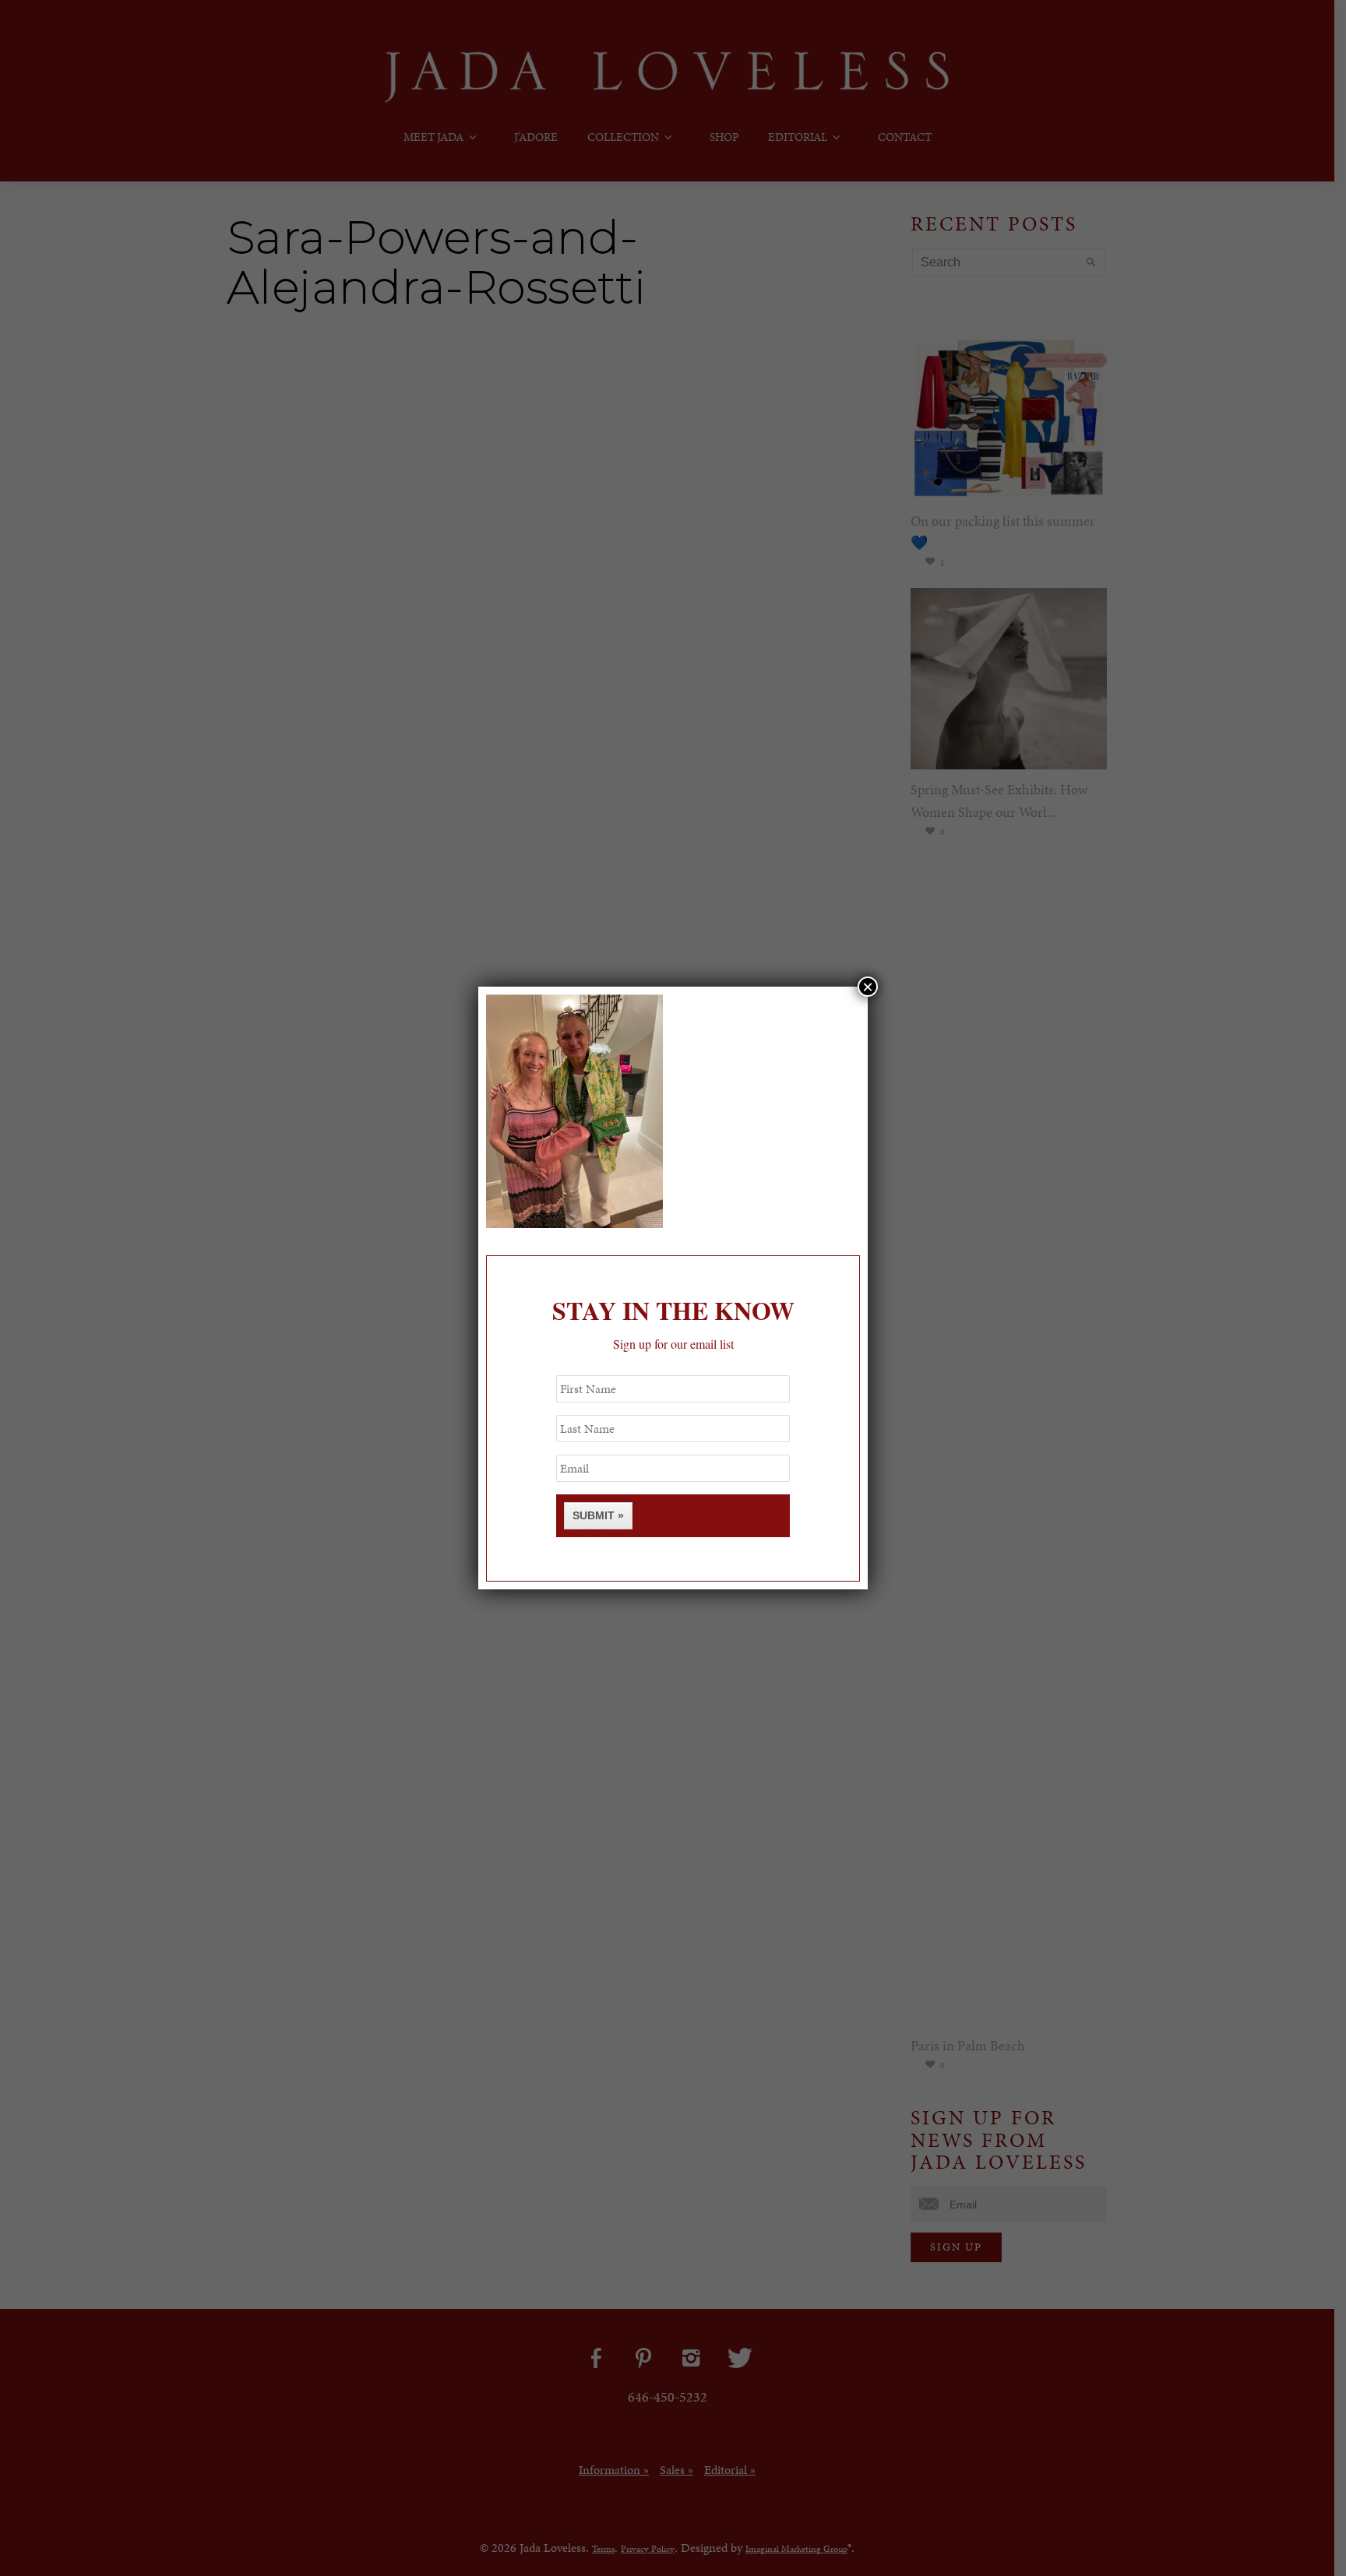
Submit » (598, 1515)
